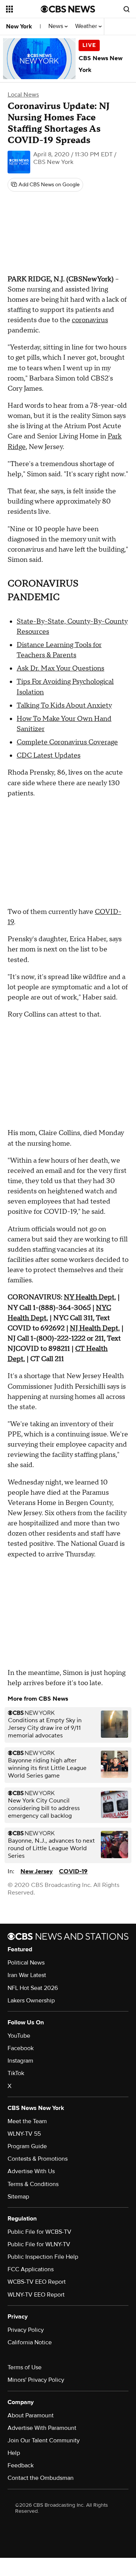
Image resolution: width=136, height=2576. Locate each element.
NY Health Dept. (90, 1297)
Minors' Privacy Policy (36, 2380)
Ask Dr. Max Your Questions (60, 668)
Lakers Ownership (31, 2001)
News (56, 26)
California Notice (30, 2342)
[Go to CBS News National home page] (68, 9)
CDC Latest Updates (49, 755)
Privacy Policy (26, 2330)
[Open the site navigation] (23, 9)
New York (19, 27)
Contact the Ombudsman (41, 2478)
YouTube (19, 2036)
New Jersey (37, 1871)
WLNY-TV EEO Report (36, 2295)
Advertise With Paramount (42, 2428)
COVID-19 (73, 1871)
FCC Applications (31, 2269)
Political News (26, 1963)
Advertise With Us (31, 2171)
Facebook (21, 2048)
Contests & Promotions (38, 2159)
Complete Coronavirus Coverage (67, 742)
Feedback (21, 2465)
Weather (87, 26)
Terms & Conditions (33, 2184)
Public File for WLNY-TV (39, 2244)
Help (14, 2453)
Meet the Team (27, 2121)
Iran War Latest (27, 1975)
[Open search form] (127, 9)
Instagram (20, 2061)
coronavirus (90, 320)
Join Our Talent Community (44, 2440)
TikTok (16, 2073)
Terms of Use (25, 2367)
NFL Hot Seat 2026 (33, 1988)
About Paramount (31, 2415)
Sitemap (18, 2197)
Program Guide (27, 2146)
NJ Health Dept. (95, 1328)
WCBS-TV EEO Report (37, 2282)
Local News (23, 95)
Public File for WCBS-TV (39, 2232)
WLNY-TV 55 (24, 2134)
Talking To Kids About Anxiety (64, 706)
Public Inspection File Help (43, 2257)
